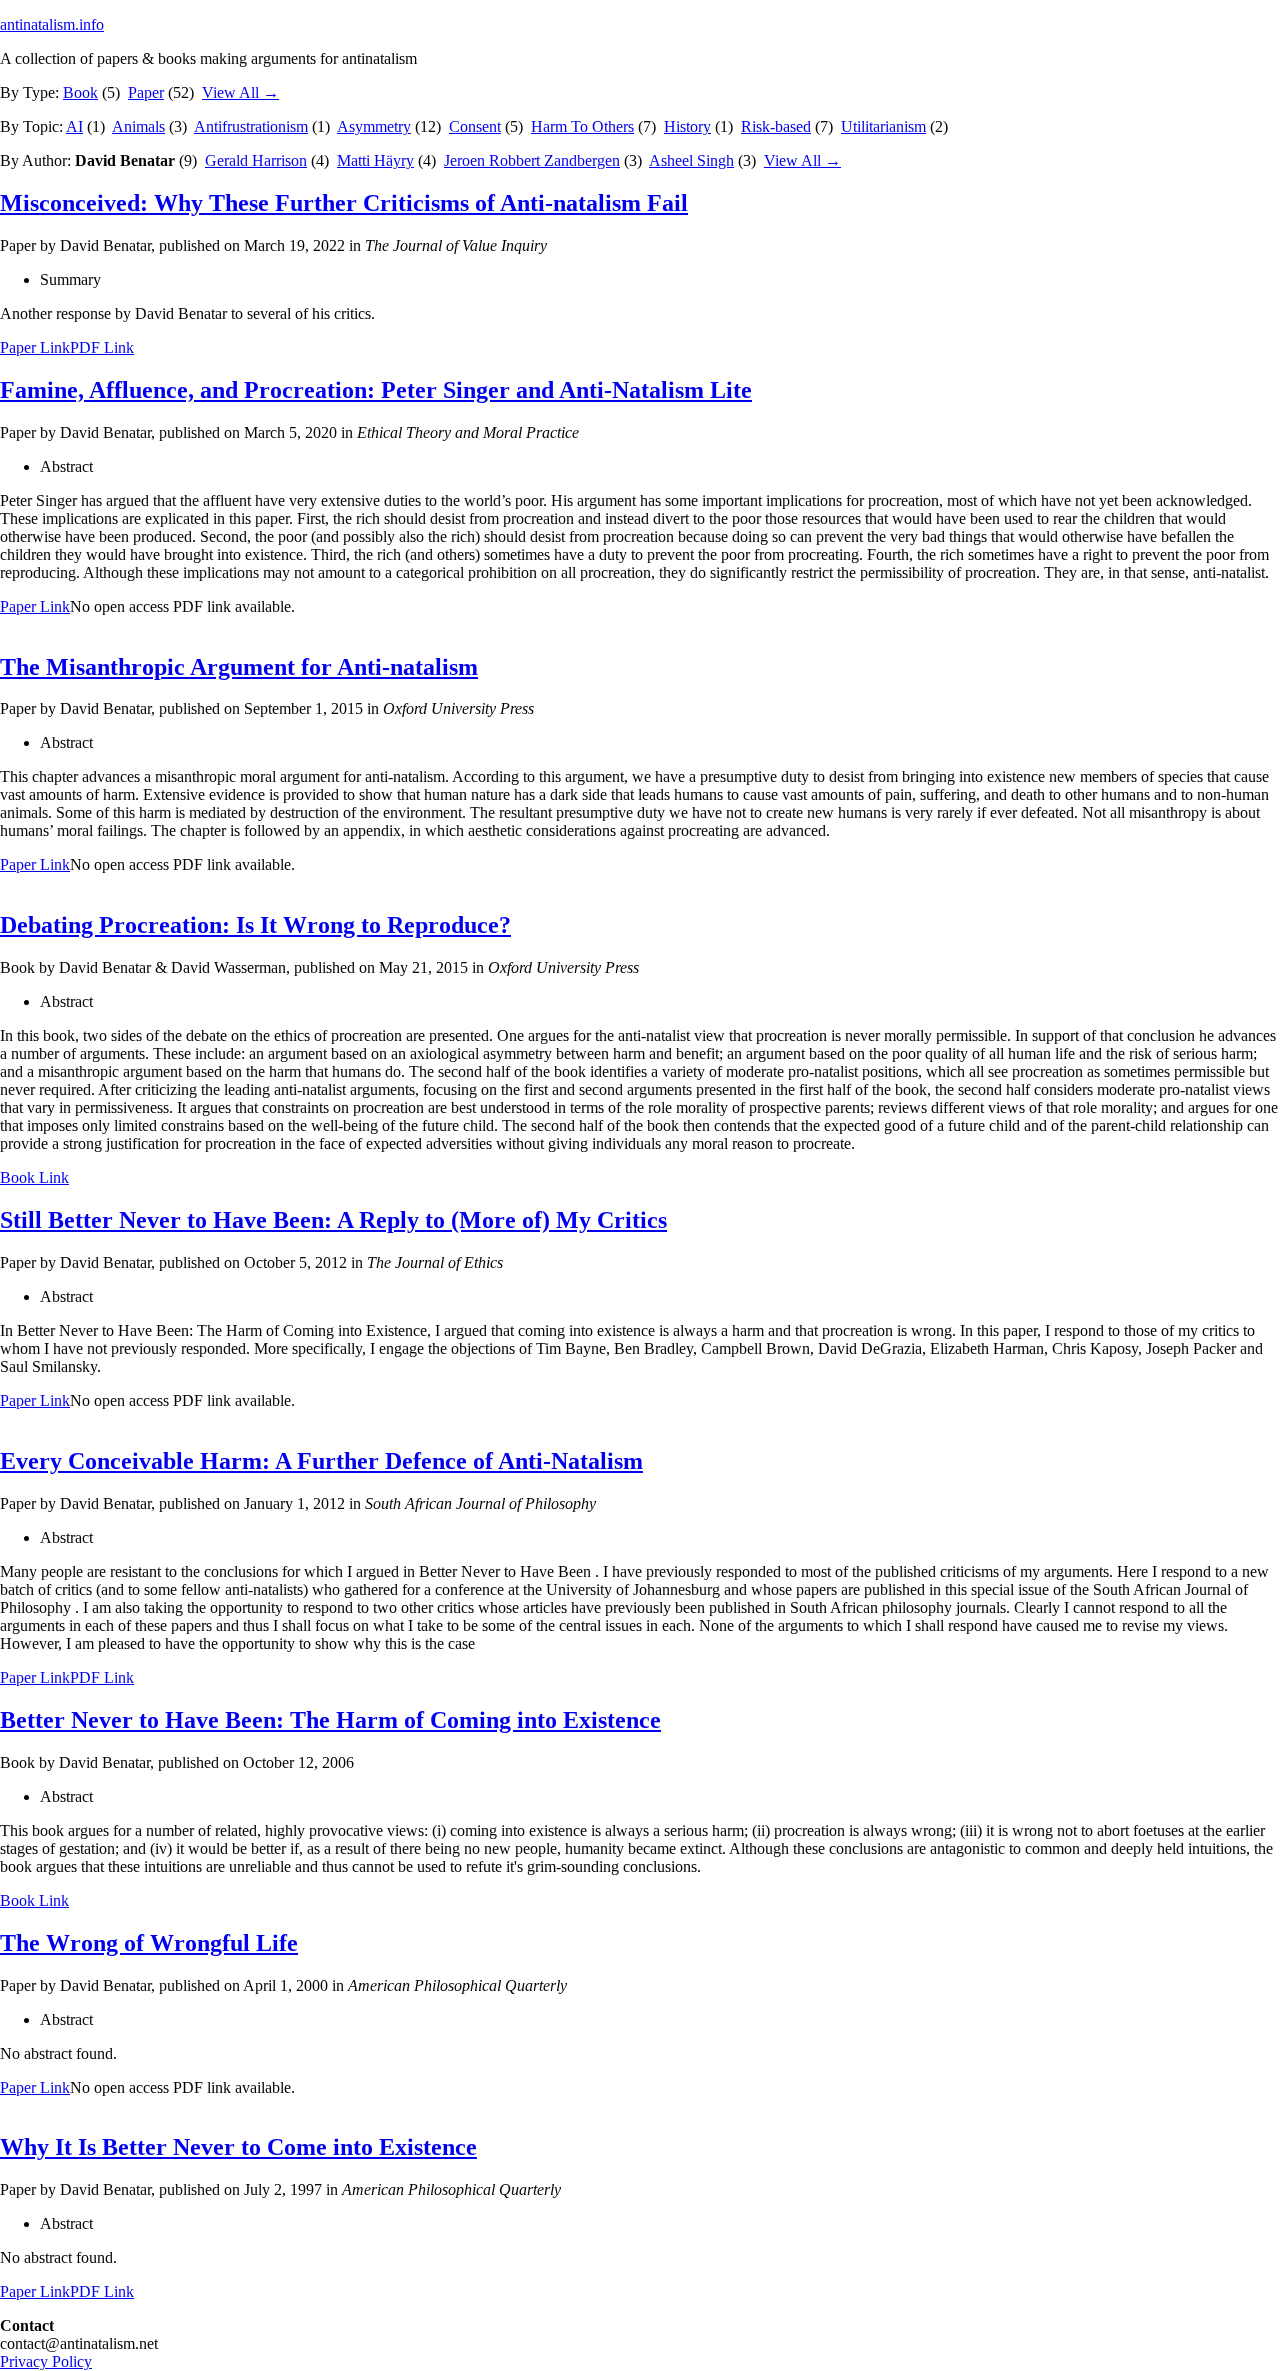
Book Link (34, 1177)
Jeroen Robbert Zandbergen (532, 160)
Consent (475, 126)
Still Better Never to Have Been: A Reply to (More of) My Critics (333, 1220)
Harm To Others (582, 126)
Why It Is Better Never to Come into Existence (238, 2147)
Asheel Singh (691, 160)
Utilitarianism (883, 126)
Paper (146, 92)
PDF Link (102, 347)
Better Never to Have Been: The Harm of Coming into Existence (330, 1720)
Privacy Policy (46, 2361)
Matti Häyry (375, 160)
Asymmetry (374, 126)
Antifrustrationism (251, 126)
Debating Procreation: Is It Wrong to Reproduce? (255, 925)
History (687, 126)
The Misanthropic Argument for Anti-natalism (239, 667)
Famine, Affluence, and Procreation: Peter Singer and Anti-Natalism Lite (376, 390)
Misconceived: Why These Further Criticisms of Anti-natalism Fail (344, 203)
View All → (240, 92)
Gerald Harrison (256, 160)
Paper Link (35, 347)
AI (74, 126)
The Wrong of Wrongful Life (149, 1943)
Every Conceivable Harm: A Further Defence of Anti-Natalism (321, 1461)
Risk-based (776, 126)
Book (80, 92)
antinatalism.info (52, 24)
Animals (138, 126)
